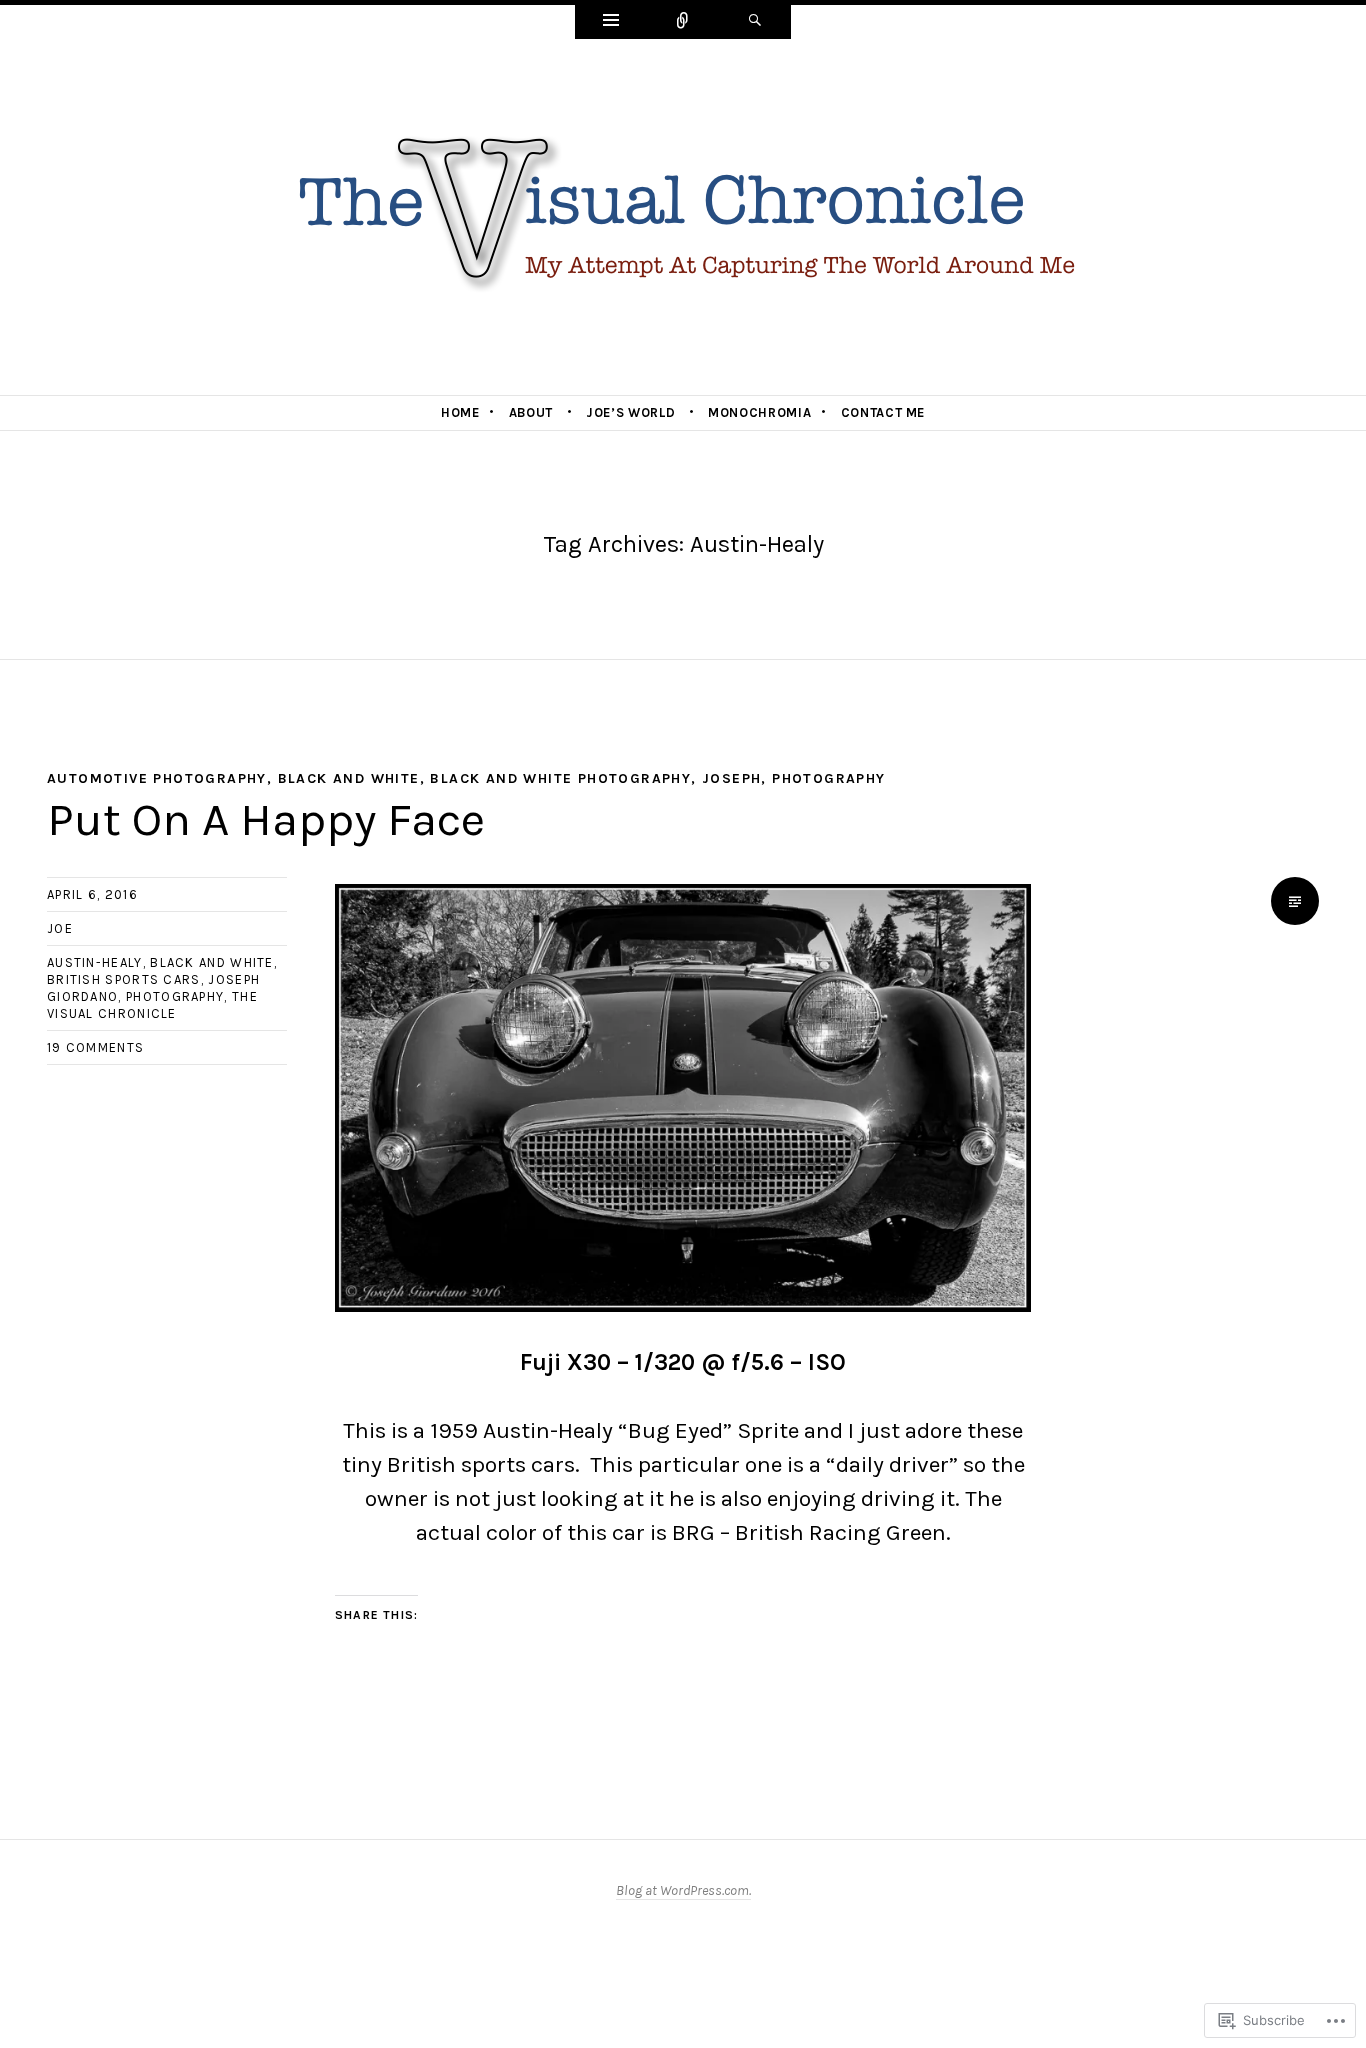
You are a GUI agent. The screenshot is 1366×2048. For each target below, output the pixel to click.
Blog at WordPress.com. (683, 1890)
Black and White (349, 778)
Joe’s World (630, 412)
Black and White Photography (560, 778)
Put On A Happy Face (266, 819)
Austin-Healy (95, 962)
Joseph (731, 778)
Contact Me (883, 412)
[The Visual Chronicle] (683, 215)
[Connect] (683, 22)
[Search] (755, 22)
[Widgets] (611, 22)
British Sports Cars (124, 979)
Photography (828, 778)
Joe (60, 928)
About (531, 412)
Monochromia (759, 412)
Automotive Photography (157, 778)
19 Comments (95, 1047)
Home (460, 412)
